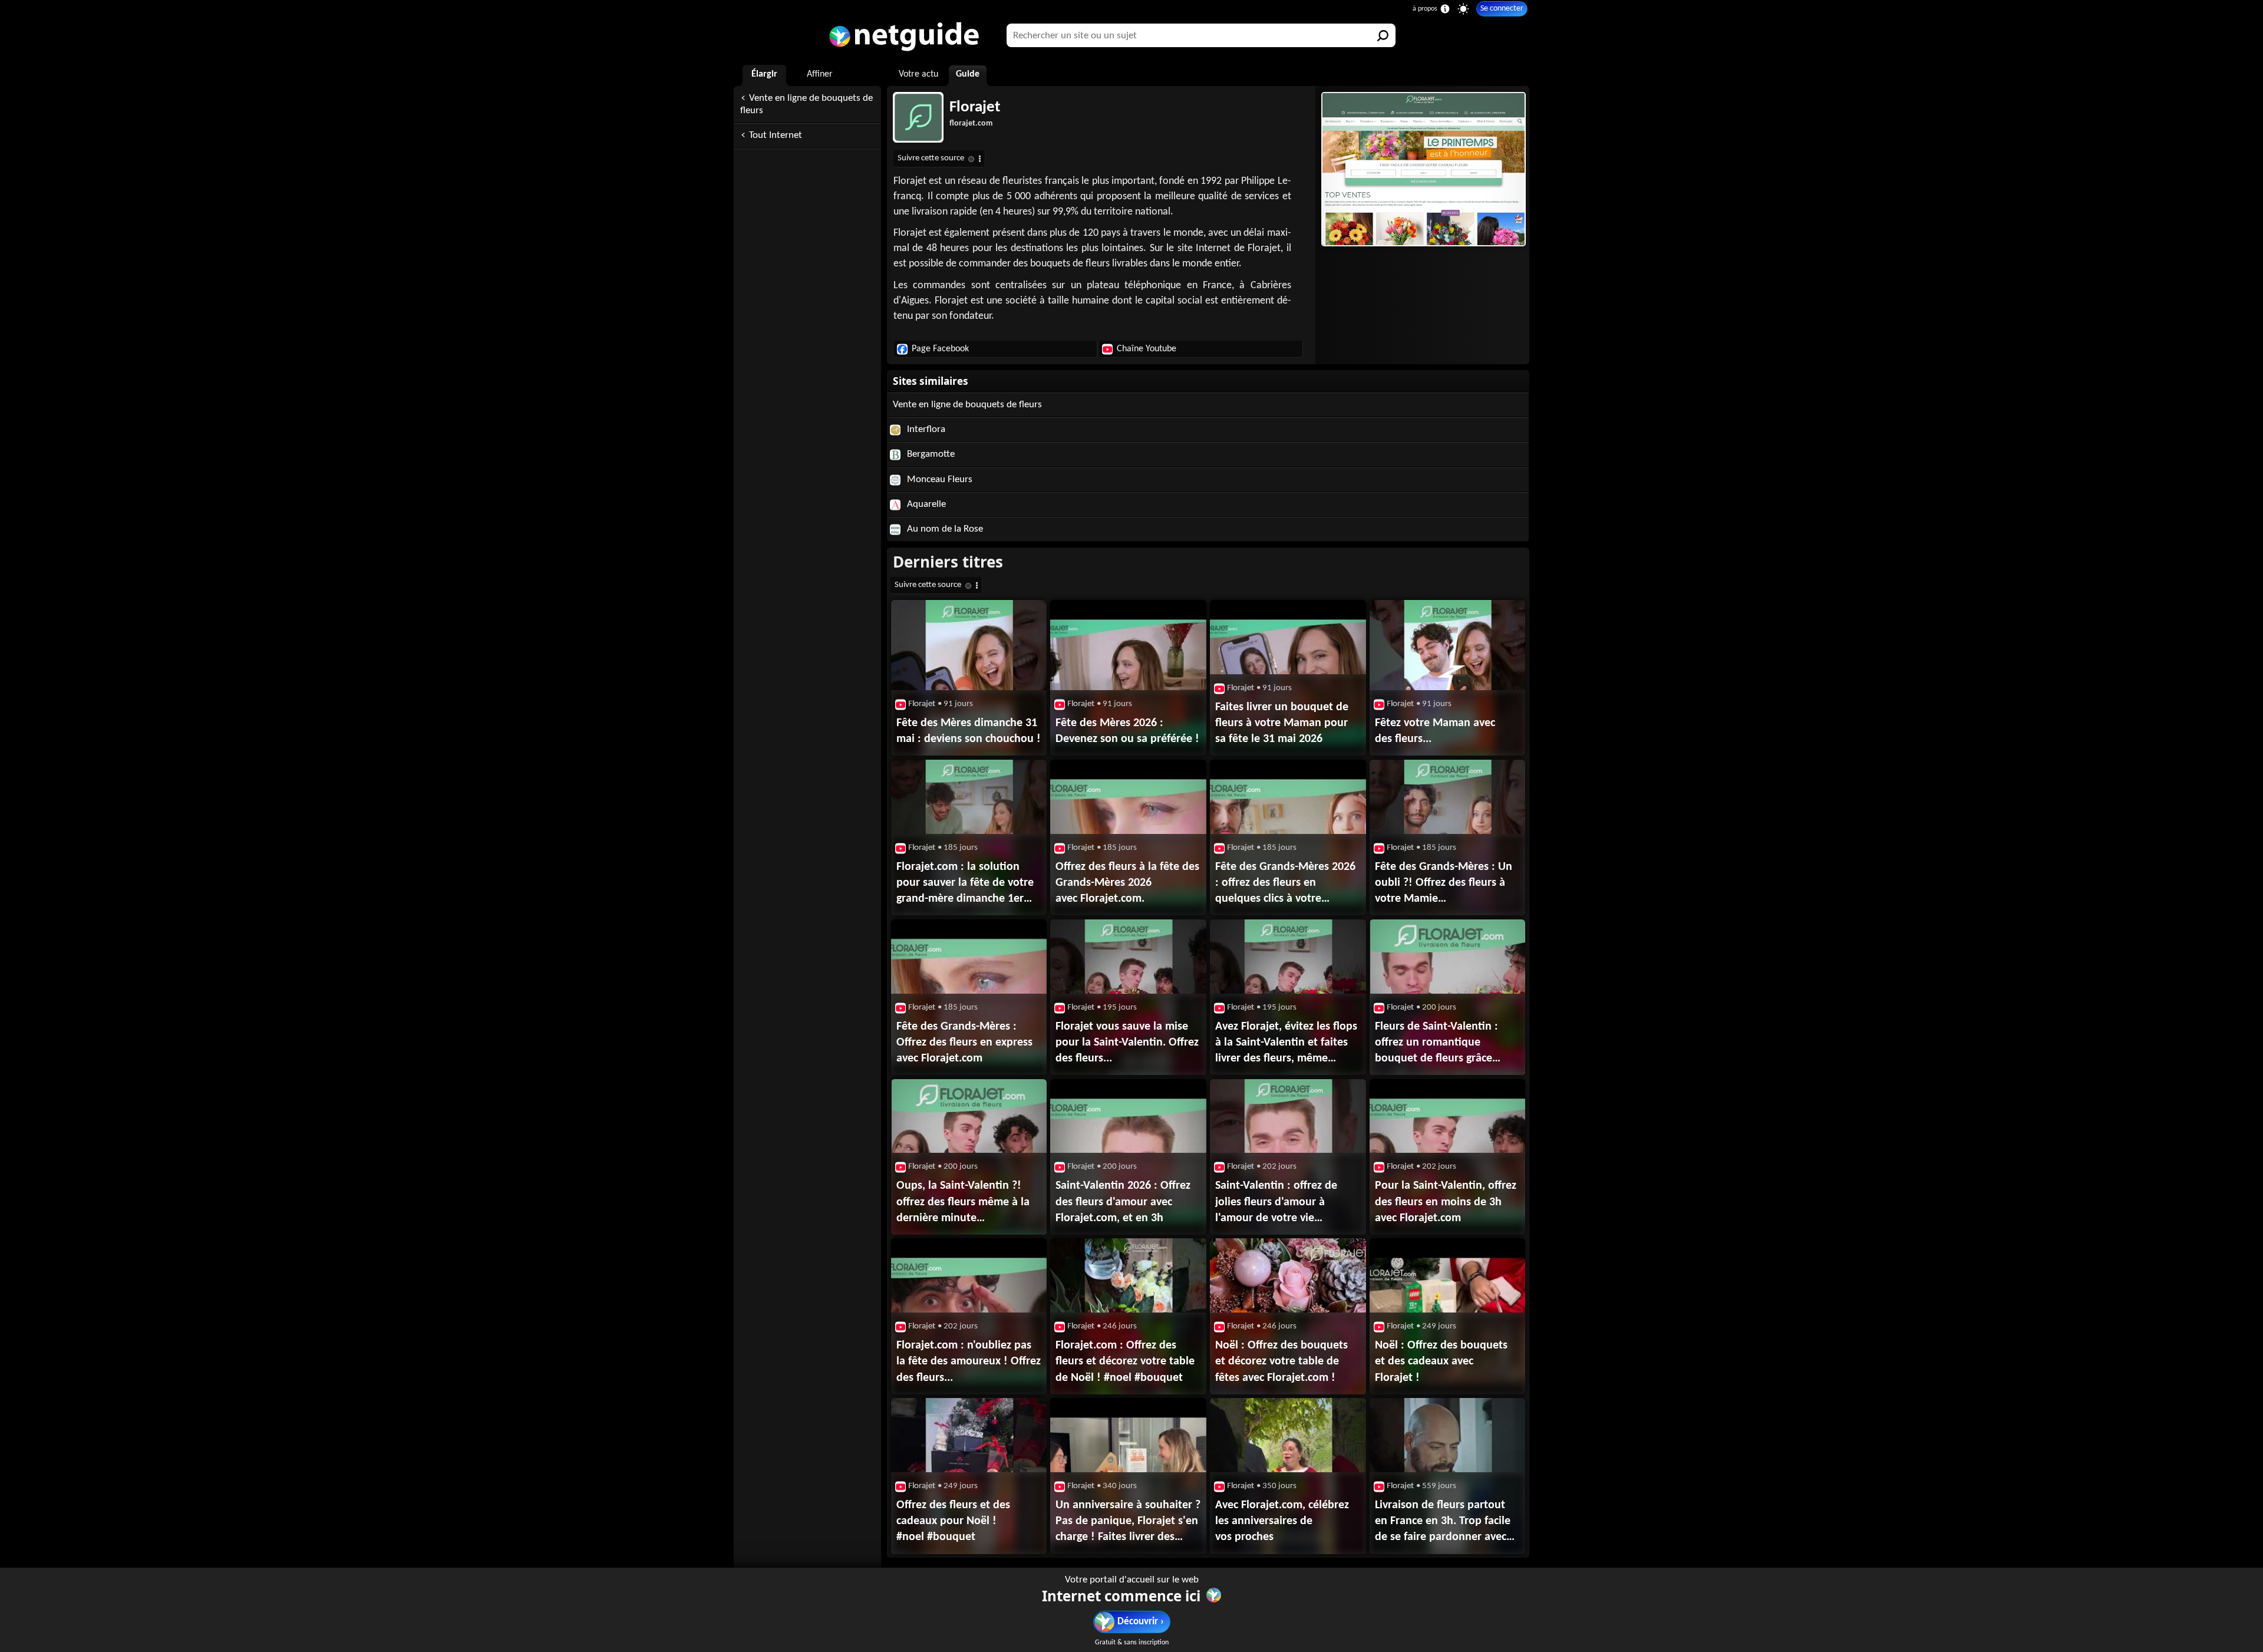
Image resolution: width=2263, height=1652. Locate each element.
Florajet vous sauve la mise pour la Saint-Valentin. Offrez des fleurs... (1127, 1043)
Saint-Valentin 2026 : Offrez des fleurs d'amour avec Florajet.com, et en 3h (1123, 1202)
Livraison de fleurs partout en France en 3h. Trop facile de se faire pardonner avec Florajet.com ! (1443, 1522)
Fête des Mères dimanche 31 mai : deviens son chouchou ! (969, 731)
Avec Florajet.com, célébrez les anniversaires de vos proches (1282, 1521)
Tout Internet (776, 135)
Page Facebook (940, 349)
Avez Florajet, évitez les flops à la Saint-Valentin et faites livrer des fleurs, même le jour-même (1286, 1044)
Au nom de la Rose (944, 529)
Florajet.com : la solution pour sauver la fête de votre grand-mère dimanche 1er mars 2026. (965, 884)
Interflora (925, 429)
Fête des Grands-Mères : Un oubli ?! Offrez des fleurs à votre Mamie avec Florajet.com (1444, 884)
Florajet (975, 108)
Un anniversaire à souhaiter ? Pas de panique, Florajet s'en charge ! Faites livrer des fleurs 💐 (1128, 1522)
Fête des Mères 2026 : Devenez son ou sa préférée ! (1127, 731)
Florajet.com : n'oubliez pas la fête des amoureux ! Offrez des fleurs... (969, 1361)
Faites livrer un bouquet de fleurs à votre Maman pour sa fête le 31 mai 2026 (1282, 723)
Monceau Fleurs (938, 479)
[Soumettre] (1384, 35)
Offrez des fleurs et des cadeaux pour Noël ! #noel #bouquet (953, 1521)
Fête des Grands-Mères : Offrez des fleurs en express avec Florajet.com (964, 1043)
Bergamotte (930, 454)
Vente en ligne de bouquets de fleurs (806, 104)
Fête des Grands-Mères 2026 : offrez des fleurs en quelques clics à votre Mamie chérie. (1285, 884)
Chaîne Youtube (1147, 349)
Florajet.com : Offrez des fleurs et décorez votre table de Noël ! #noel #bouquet (1125, 1361)
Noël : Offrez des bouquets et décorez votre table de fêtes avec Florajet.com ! (1281, 1361)
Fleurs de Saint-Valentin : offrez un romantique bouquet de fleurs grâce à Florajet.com (1436, 1044)
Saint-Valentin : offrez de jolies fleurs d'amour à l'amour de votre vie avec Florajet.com (1276, 1203)
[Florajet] (1422, 169)
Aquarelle (925, 504)
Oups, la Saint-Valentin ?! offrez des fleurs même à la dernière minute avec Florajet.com (963, 1203)
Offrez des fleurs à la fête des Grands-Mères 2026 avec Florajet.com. (1127, 883)
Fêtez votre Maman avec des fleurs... (1435, 731)
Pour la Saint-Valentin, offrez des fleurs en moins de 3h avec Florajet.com (1446, 1202)
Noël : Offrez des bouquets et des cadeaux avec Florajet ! (1441, 1361)
